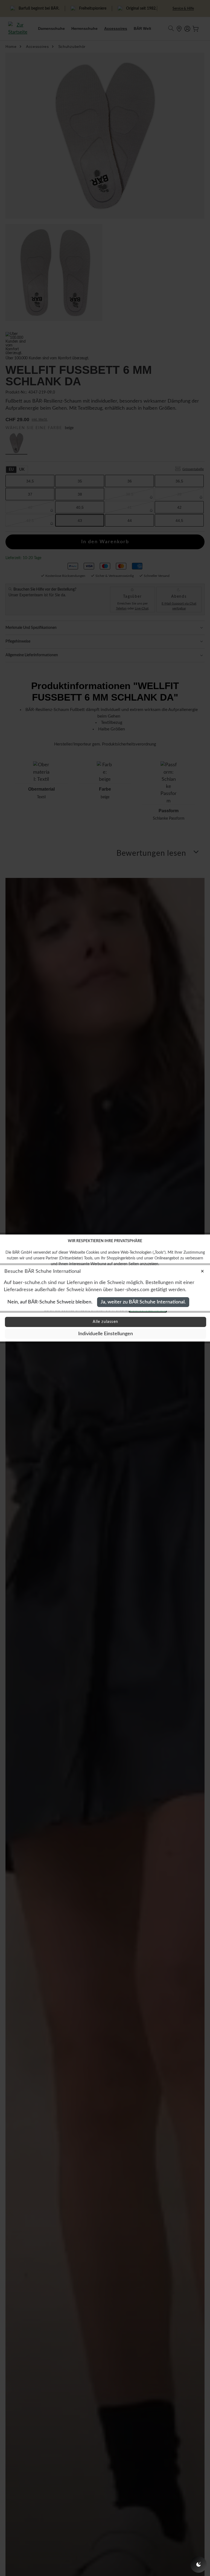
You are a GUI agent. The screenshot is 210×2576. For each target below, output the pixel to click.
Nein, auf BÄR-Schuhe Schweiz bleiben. (50, 1302)
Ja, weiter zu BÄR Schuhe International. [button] (143, 1302)
